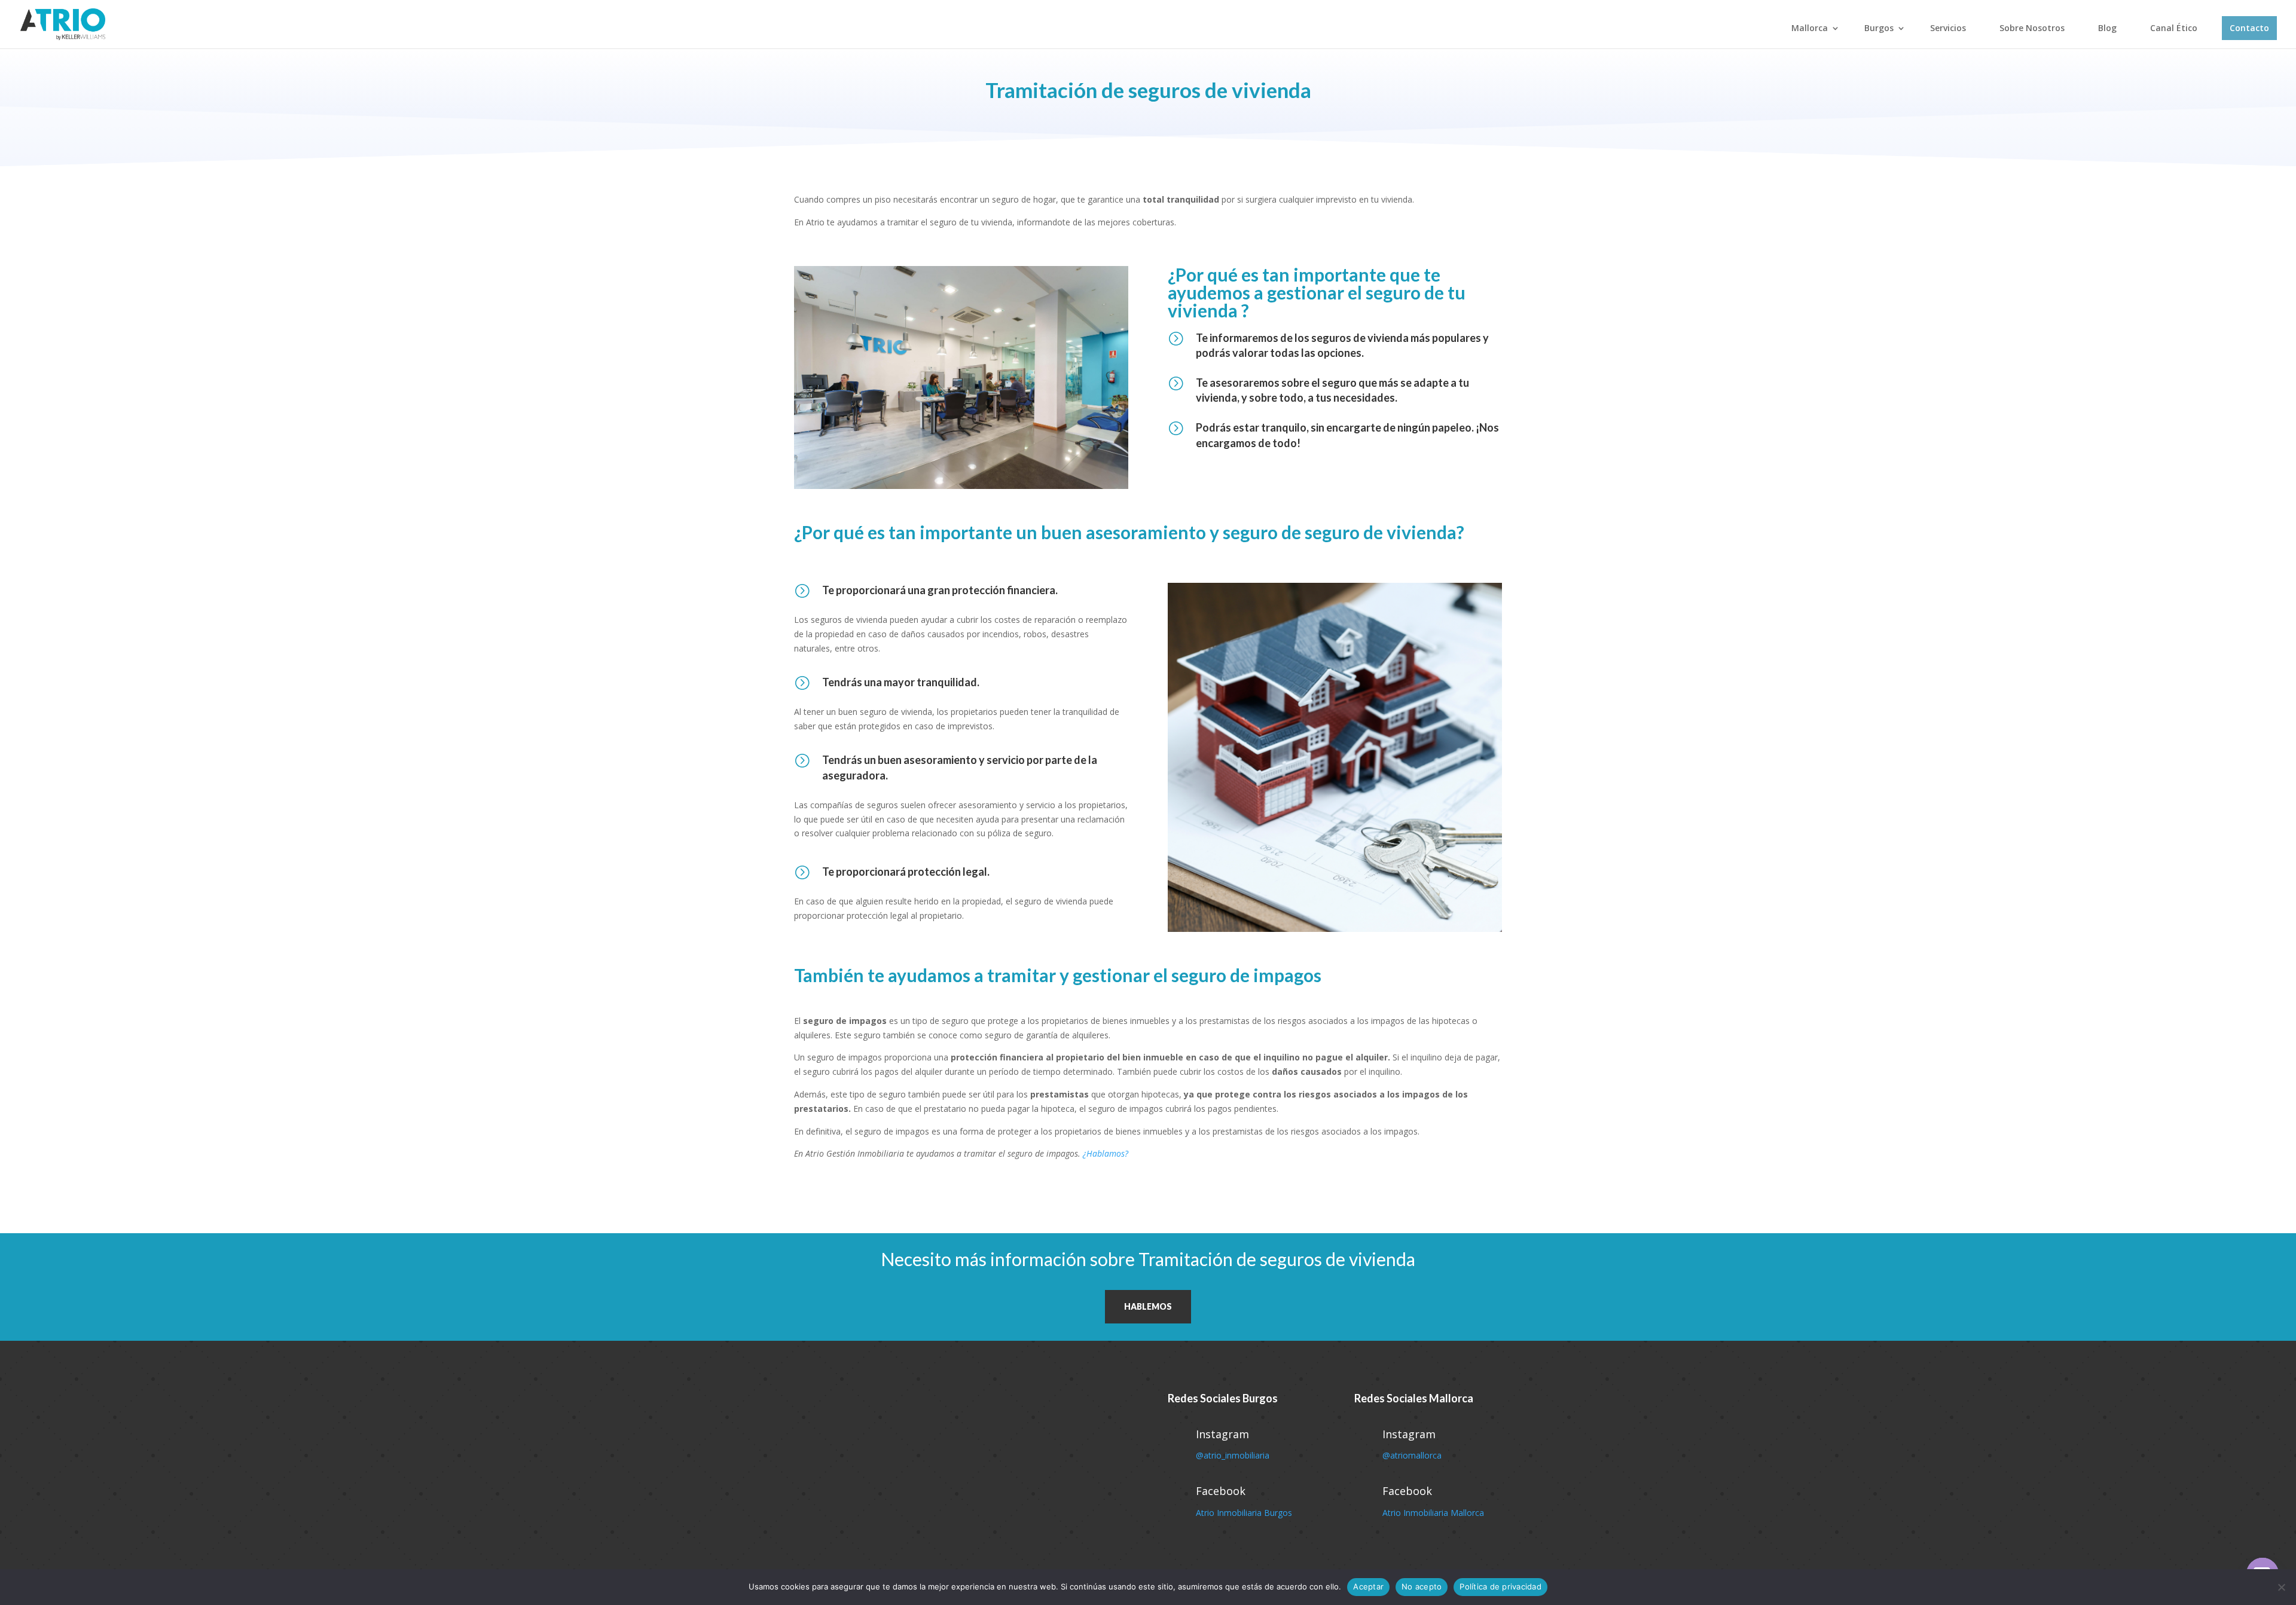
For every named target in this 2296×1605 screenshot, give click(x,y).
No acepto (1422, 1586)
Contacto (2249, 28)
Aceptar (1368, 1586)
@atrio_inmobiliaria (1233, 1455)
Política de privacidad (1500, 1586)
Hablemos (1148, 1306)
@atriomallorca (1412, 1455)
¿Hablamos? (1106, 1153)
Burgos (1879, 28)
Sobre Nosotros (2032, 28)
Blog (2107, 28)
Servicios (1948, 28)
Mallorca (1810, 28)
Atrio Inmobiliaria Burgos (1244, 1513)
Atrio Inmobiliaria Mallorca (1433, 1513)
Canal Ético (2174, 28)
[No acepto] (2281, 1587)
